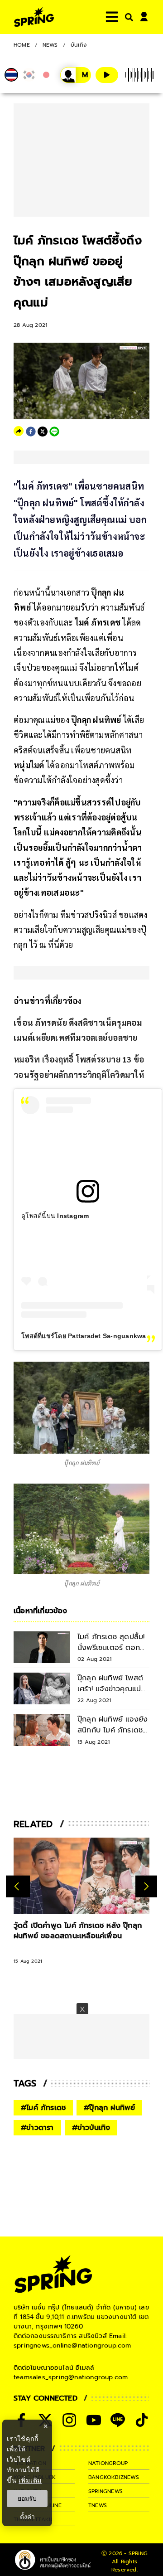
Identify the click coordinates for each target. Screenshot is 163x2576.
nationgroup (108, 2463)
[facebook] (31, 432)
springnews (105, 2491)
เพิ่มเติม (30, 2480)
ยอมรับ (27, 2498)
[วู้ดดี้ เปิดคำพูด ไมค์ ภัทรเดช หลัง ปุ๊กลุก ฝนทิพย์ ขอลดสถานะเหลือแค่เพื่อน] (81, 1876)
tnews (98, 2505)
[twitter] (43, 432)
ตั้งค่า (27, 2517)
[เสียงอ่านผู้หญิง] (76, 75)
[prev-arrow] (18, 1887)
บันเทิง (79, 45)
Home (22, 45)
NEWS (50, 45)
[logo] (34, 17)
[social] (69, 2420)
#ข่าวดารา (37, 2128)
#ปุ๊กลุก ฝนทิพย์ (109, 2108)
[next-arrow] (146, 1887)
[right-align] (127, 17)
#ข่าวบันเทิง (91, 2128)
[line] (54, 432)
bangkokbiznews (114, 2477)
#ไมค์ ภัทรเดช (43, 2108)
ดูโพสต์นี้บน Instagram (55, 1216)
